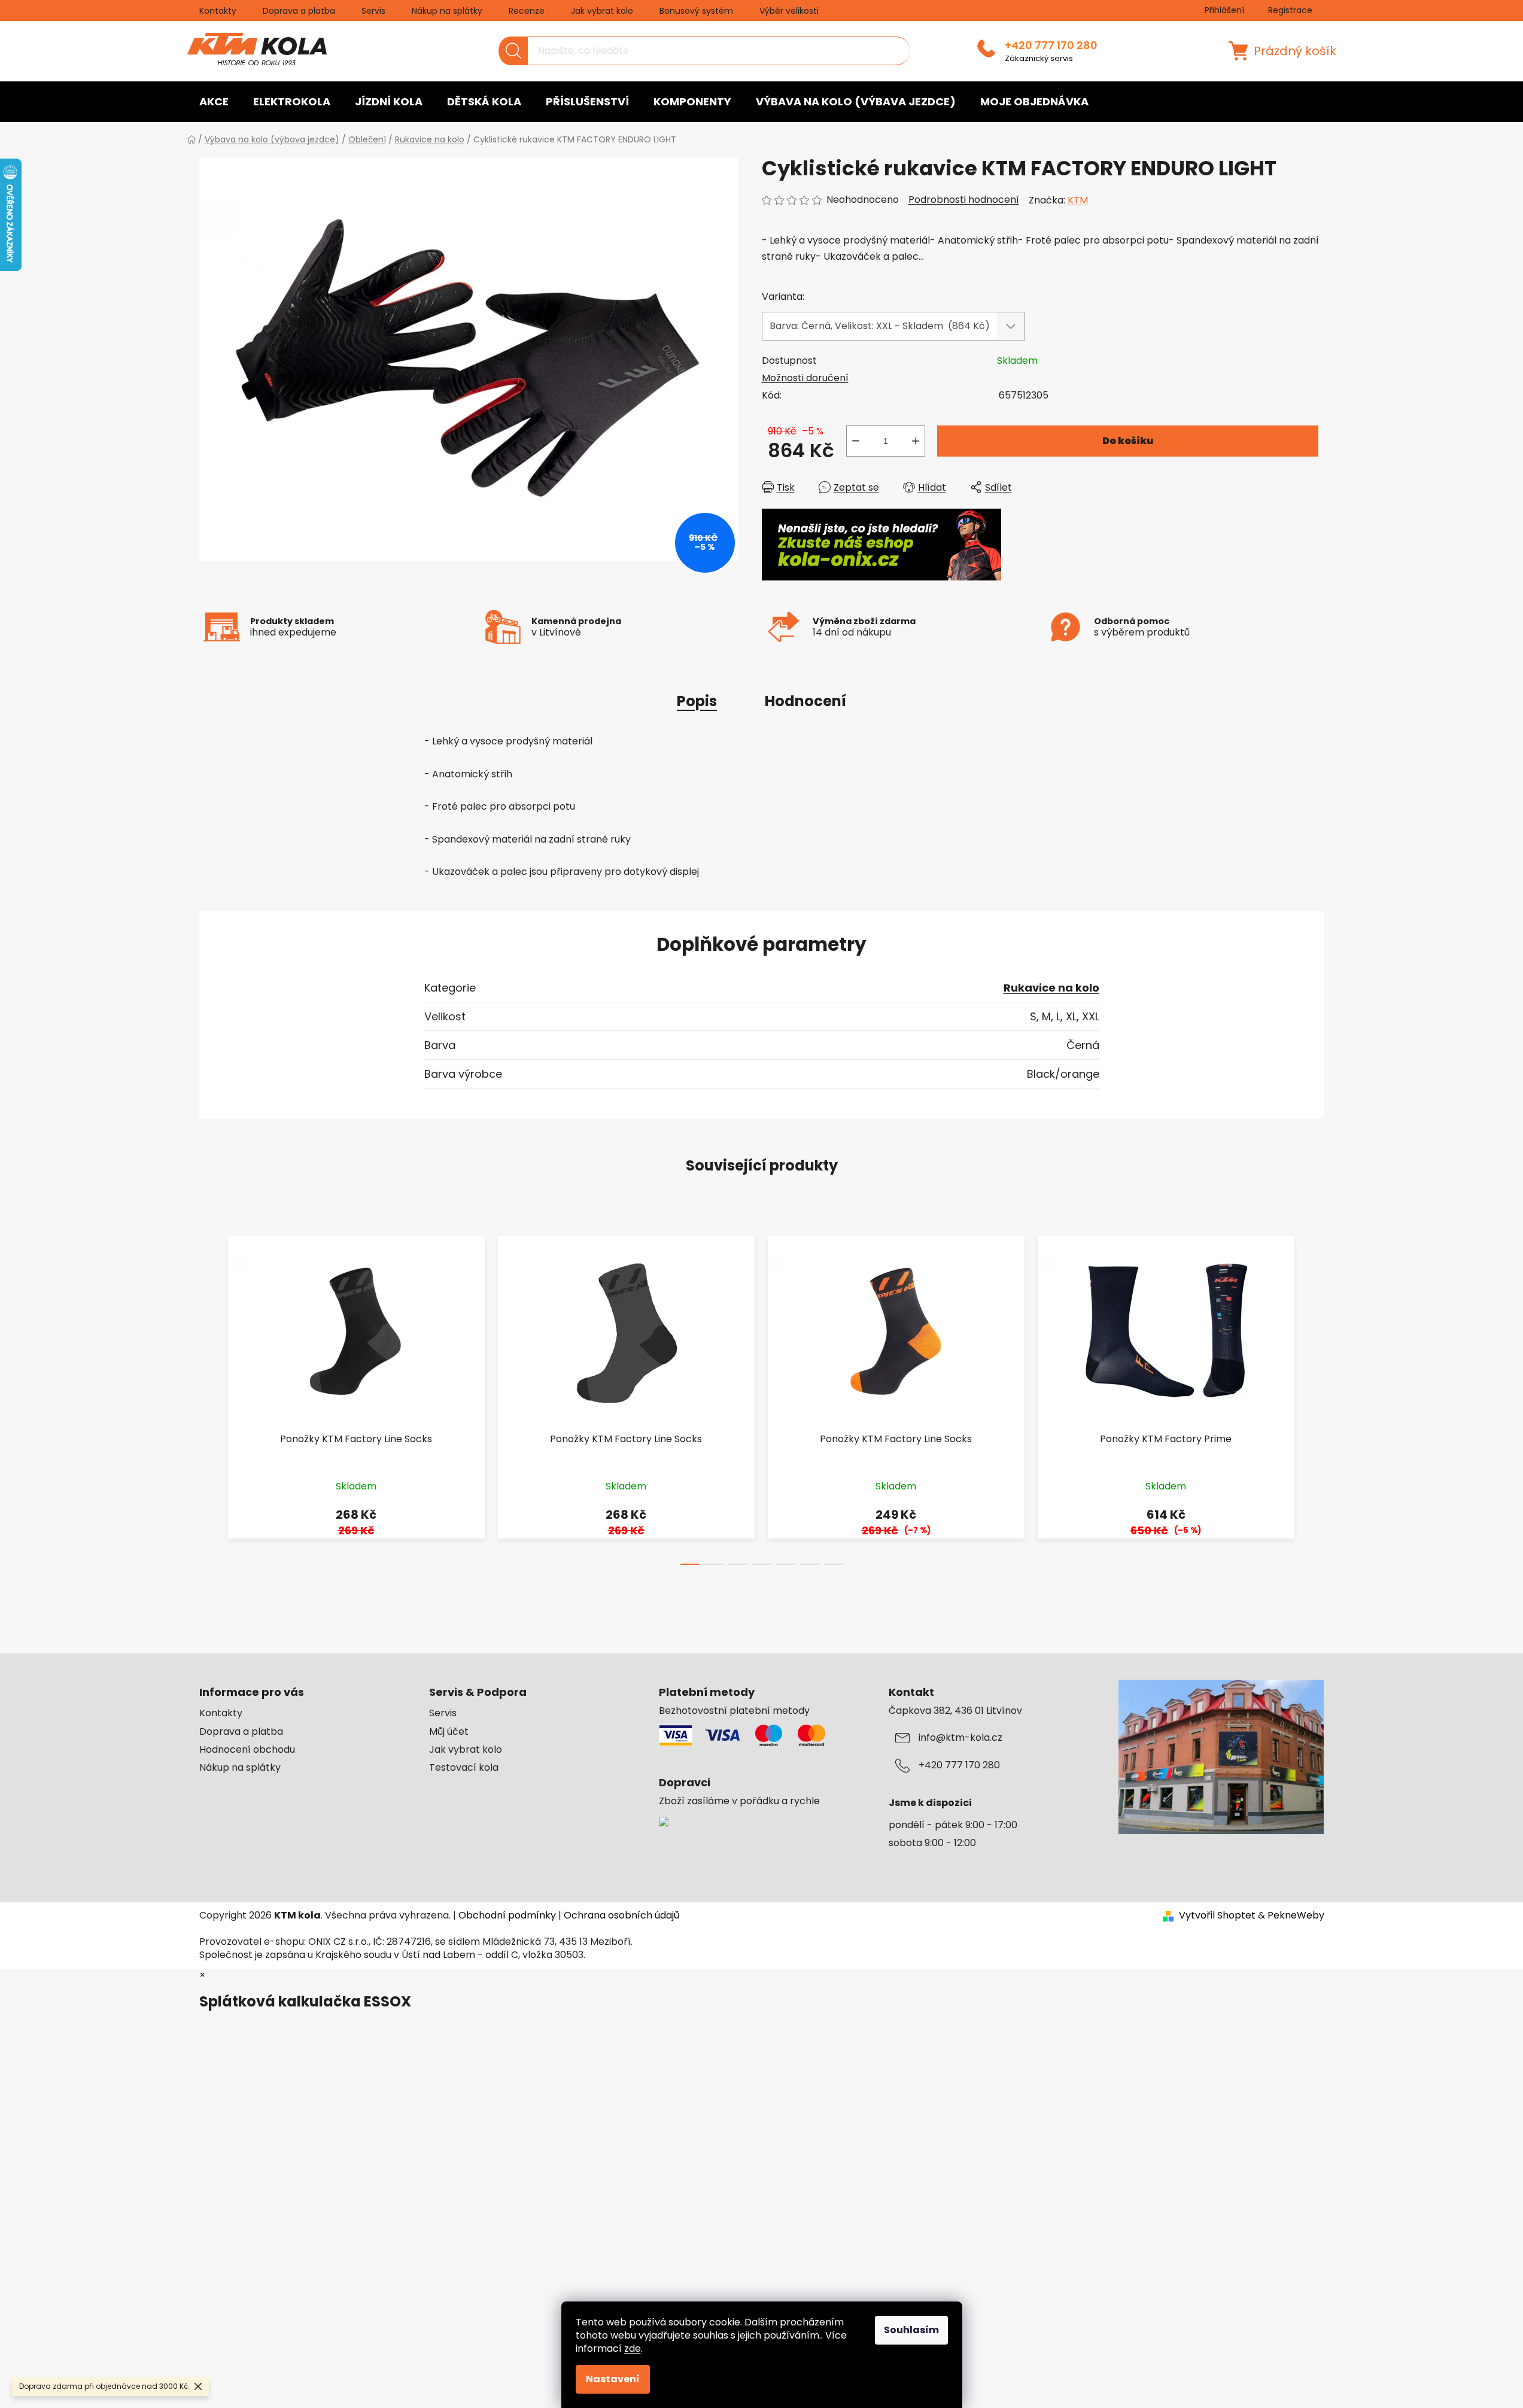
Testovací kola (464, 1768)
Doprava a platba (299, 11)
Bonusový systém (696, 11)
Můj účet (449, 1732)
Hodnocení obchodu (247, 1750)
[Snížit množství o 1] (856, 441)
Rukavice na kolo (1051, 988)
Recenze (527, 11)
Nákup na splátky (447, 11)
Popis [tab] (697, 701)
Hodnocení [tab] (805, 701)
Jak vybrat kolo (602, 11)
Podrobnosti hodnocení (964, 200)
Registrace (1290, 10)
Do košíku (1128, 441)
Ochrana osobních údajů (621, 1915)
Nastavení (613, 2379)
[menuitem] (214, 102)
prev (209, 1397)
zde (633, 2348)
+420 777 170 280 (1051, 45)
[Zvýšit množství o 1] (916, 441)
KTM (1078, 200)
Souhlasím (911, 2330)
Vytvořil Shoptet (1217, 1916)
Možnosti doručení (805, 378)
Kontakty (218, 11)
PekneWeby (1296, 1916)
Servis (373, 11)
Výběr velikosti (789, 11)
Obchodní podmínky (507, 1915)
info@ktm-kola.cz (960, 1738)
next (1315, 1397)
